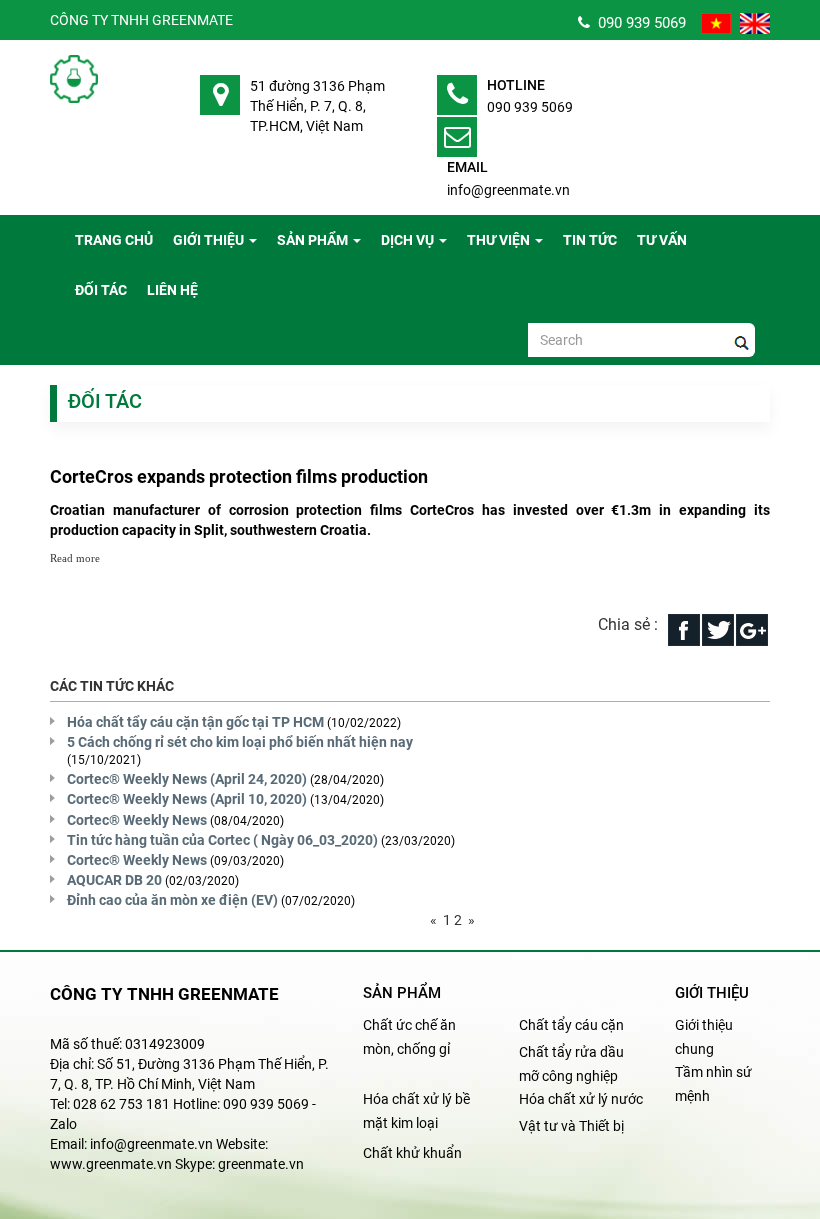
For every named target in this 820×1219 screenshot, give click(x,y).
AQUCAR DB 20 (114, 880)
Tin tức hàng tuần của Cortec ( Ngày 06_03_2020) (222, 840)
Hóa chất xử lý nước (581, 1099)
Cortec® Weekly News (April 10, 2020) (187, 799)
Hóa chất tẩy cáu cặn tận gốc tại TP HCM (195, 722)
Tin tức (590, 240)
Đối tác (101, 290)
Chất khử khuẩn (412, 1153)
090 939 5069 (638, 23)
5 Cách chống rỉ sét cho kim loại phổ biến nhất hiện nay (240, 742)
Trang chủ (114, 240)
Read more (75, 558)
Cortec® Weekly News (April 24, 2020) (187, 779)
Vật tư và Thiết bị (571, 1126)
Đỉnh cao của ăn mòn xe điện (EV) (172, 900)
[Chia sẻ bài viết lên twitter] (718, 628)
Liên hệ (172, 290)
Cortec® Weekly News (137, 820)
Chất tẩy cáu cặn (571, 1025)
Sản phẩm (312, 240)
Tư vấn (662, 240)
